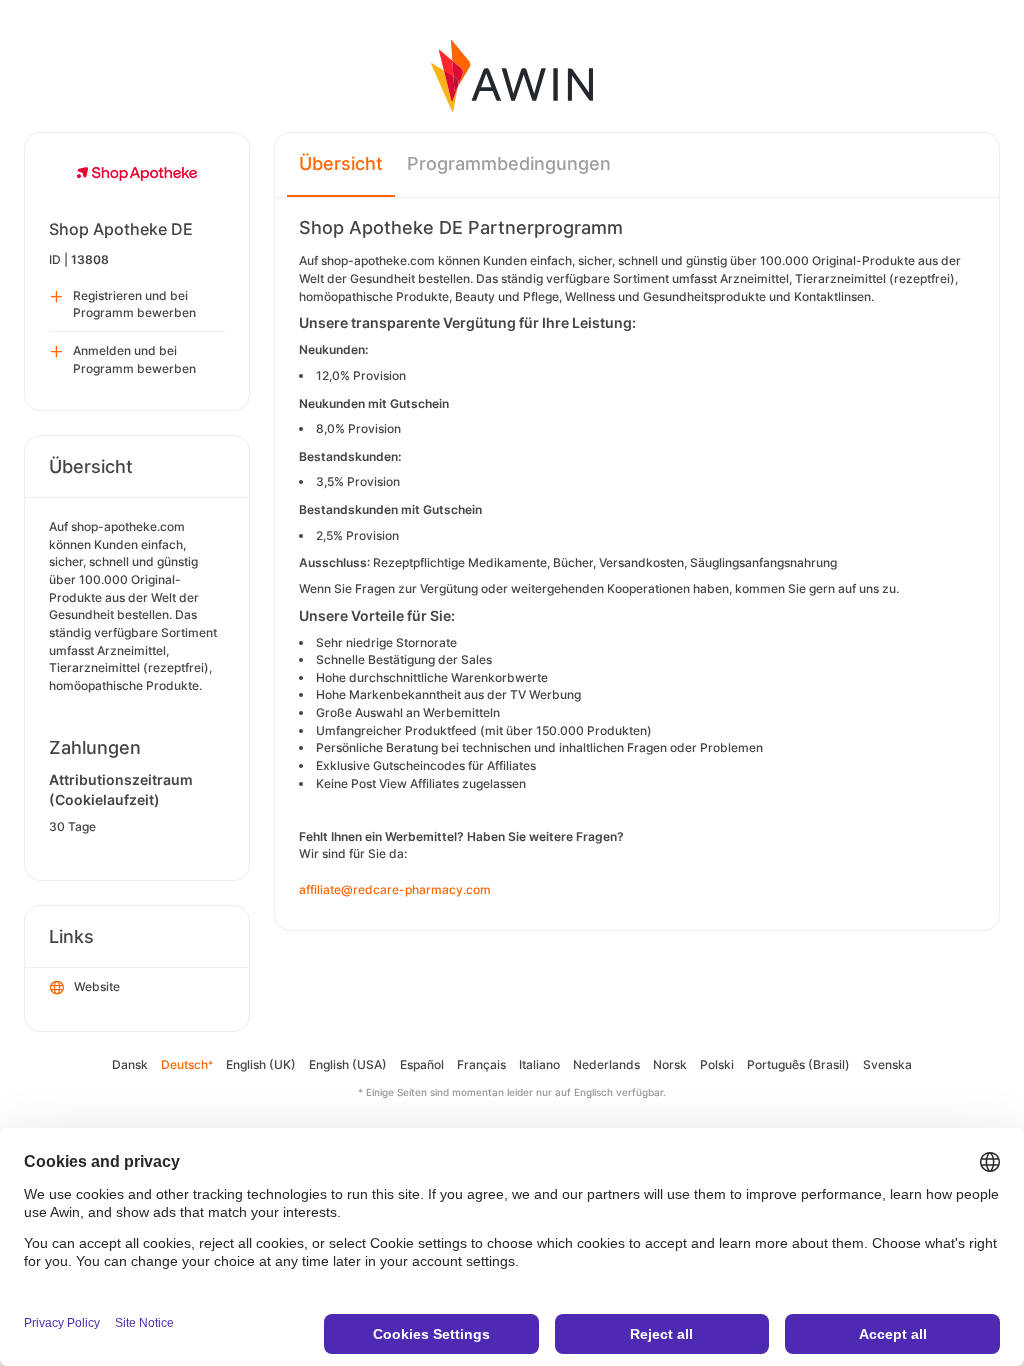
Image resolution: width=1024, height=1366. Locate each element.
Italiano (539, 1064)
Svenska (887, 1064)
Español (422, 1064)
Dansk (130, 1064)
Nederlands (606, 1064)
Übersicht (341, 163)
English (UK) (261, 1064)
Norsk (670, 1064)
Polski (717, 1064)
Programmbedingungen (509, 163)
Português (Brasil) (798, 1064)
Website (97, 986)
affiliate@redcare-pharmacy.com (395, 889)
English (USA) (348, 1064)
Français (481, 1064)
